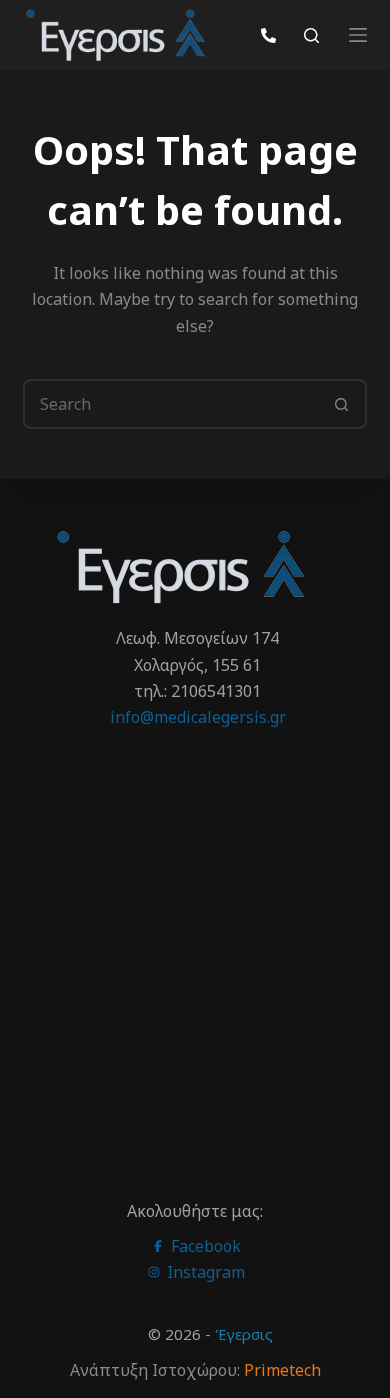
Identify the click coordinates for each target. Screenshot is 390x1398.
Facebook (204, 1246)
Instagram (204, 1272)
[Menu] (358, 35)
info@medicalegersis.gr (198, 717)
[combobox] (171, 404)
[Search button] (342, 404)
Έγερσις (244, 1334)
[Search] (311, 35)
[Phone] (268, 35)
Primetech (282, 1370)
